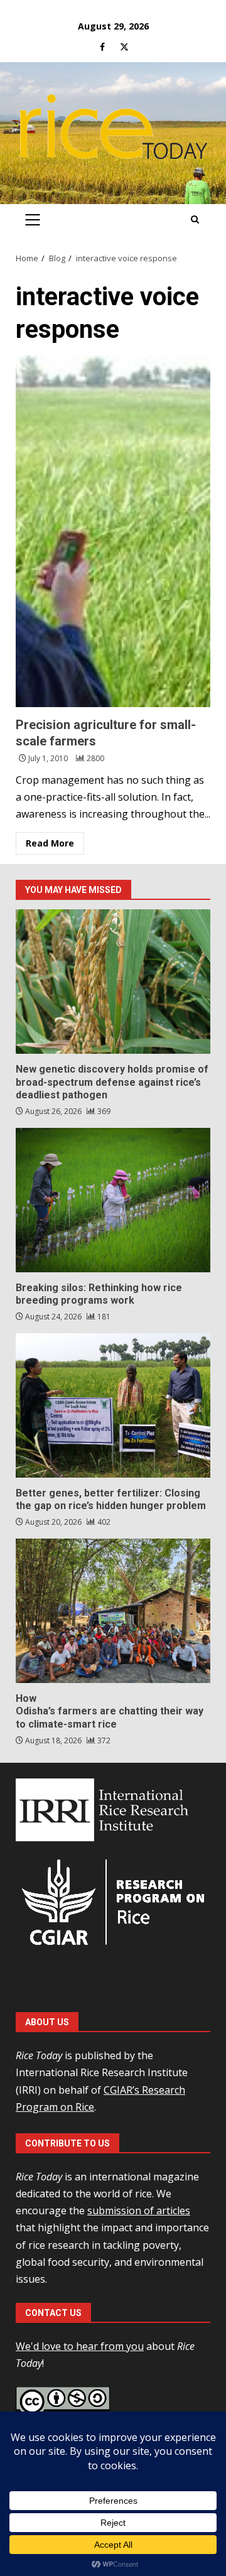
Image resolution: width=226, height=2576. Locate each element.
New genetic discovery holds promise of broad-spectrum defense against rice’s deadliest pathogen (113, 982)
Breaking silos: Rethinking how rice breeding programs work (113, 1200)
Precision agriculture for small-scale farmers (113, 531)
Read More (50, 843)
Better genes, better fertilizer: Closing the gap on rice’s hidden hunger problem (113, 1405)
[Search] (195, 220)
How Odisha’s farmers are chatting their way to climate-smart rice (113, 1611)
